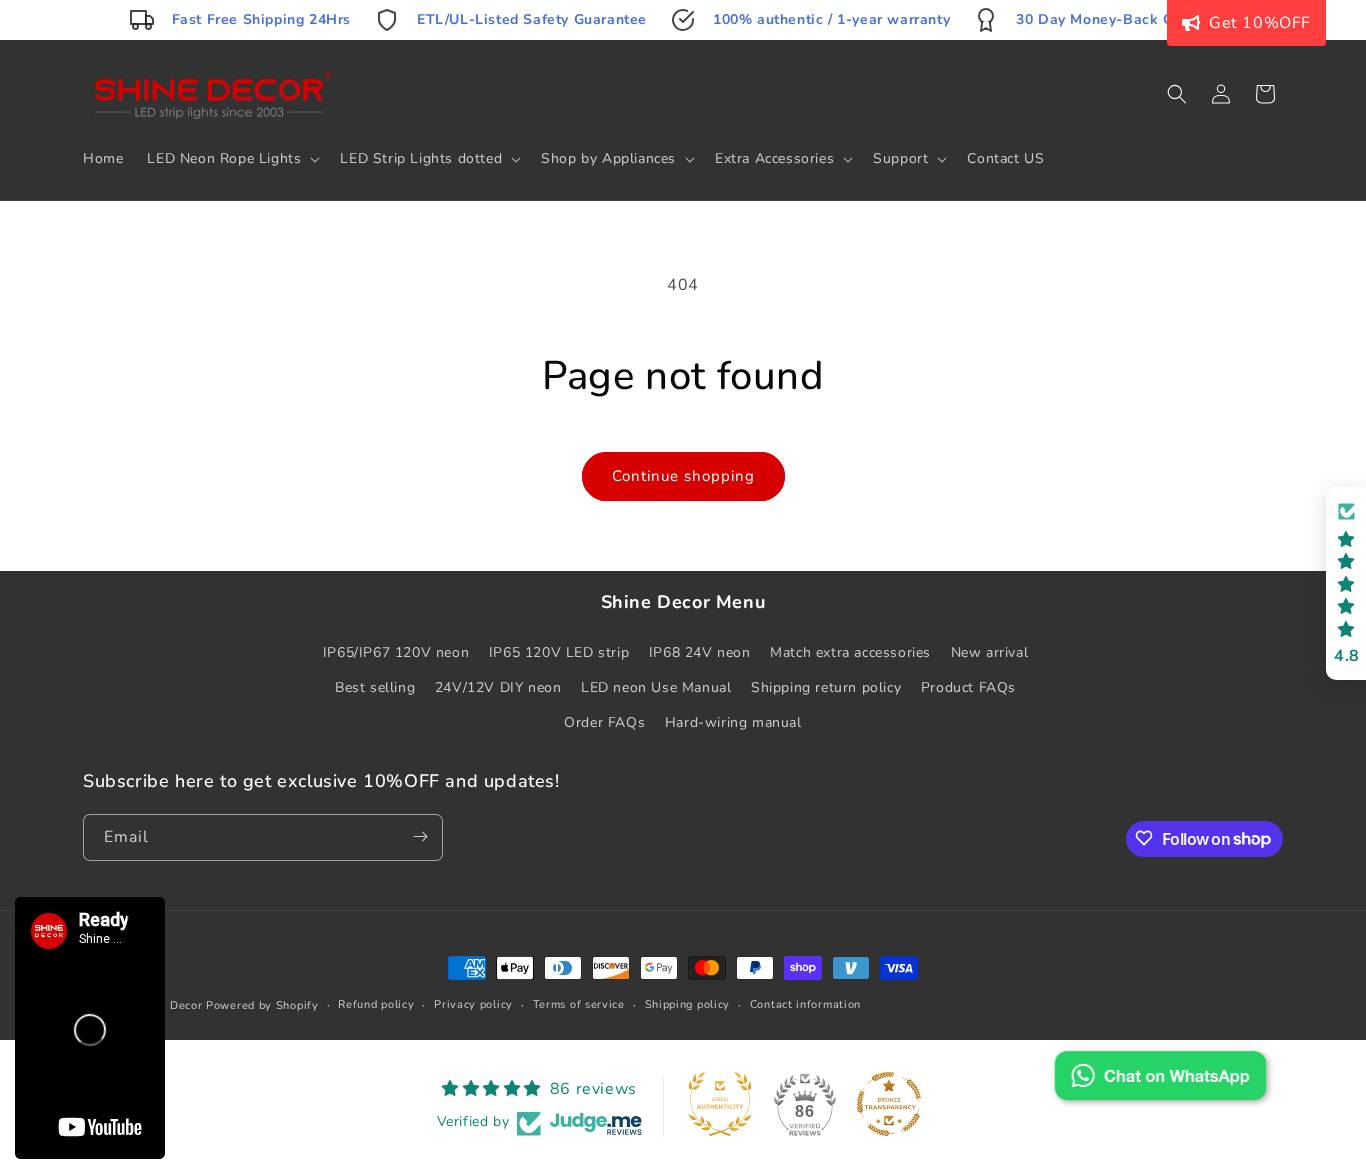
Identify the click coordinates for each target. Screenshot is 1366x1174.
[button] (231, 159)
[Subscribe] (420, 836)
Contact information (805, 1004)
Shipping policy (688, 1004)
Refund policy (376, 1004)
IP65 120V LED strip (559, 651)
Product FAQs (968, 686)
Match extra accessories (850, 651)
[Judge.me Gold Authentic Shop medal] (720, 1104)
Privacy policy (473, 1004)
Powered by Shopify (262, 1005)
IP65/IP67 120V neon (396, 651)
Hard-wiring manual (733, 721)
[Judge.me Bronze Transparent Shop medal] (889, 1104)
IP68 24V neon (700, 651)
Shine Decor (169, 1005)
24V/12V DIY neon (498, 686)
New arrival (990, 651)
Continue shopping (683, 476)
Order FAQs (604, 721)
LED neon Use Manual (656, 686)
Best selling (375, 686)
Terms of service (579, 1004)
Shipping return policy (826, 686)
